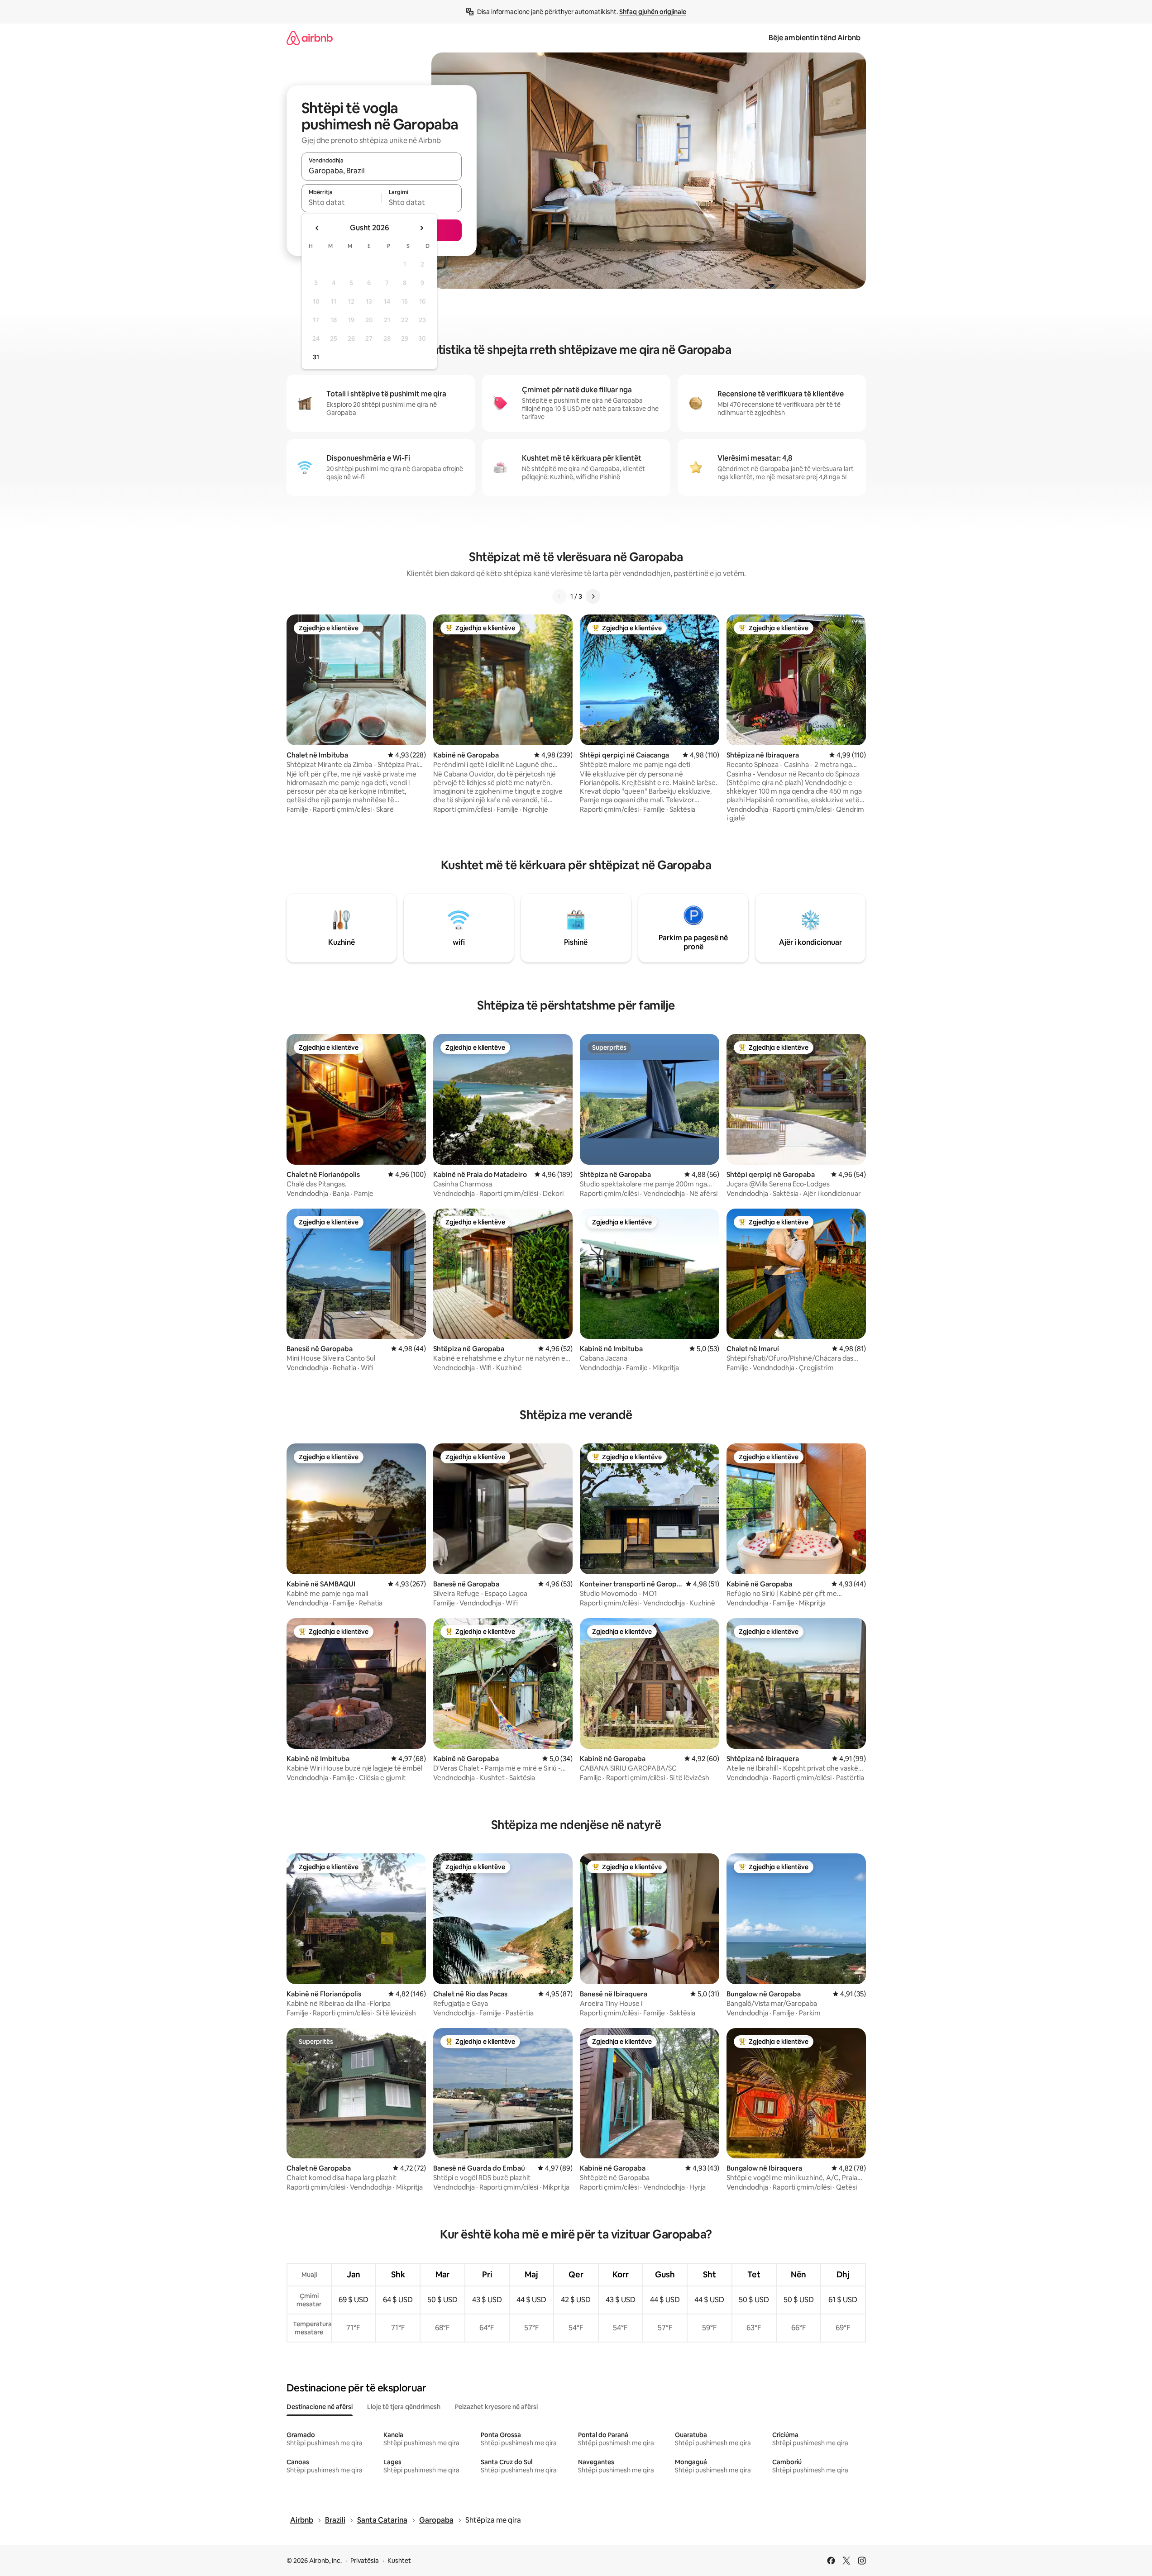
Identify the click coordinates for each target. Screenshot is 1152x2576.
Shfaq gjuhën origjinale (653, 12)
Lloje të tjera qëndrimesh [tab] (404, 2407)
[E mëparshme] (559, 596)
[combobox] (382, 171)
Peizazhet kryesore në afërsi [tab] (496, 2407)
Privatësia (365, 2561)
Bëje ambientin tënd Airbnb (815, 38)
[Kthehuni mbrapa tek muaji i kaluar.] (317, 228)
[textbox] (342, 202)
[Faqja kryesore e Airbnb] (310, 38)
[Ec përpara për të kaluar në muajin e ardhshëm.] (421, 228)
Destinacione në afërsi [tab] (320, 2407)
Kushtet (399, 2561)
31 (316, 357)
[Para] (593, 596)
